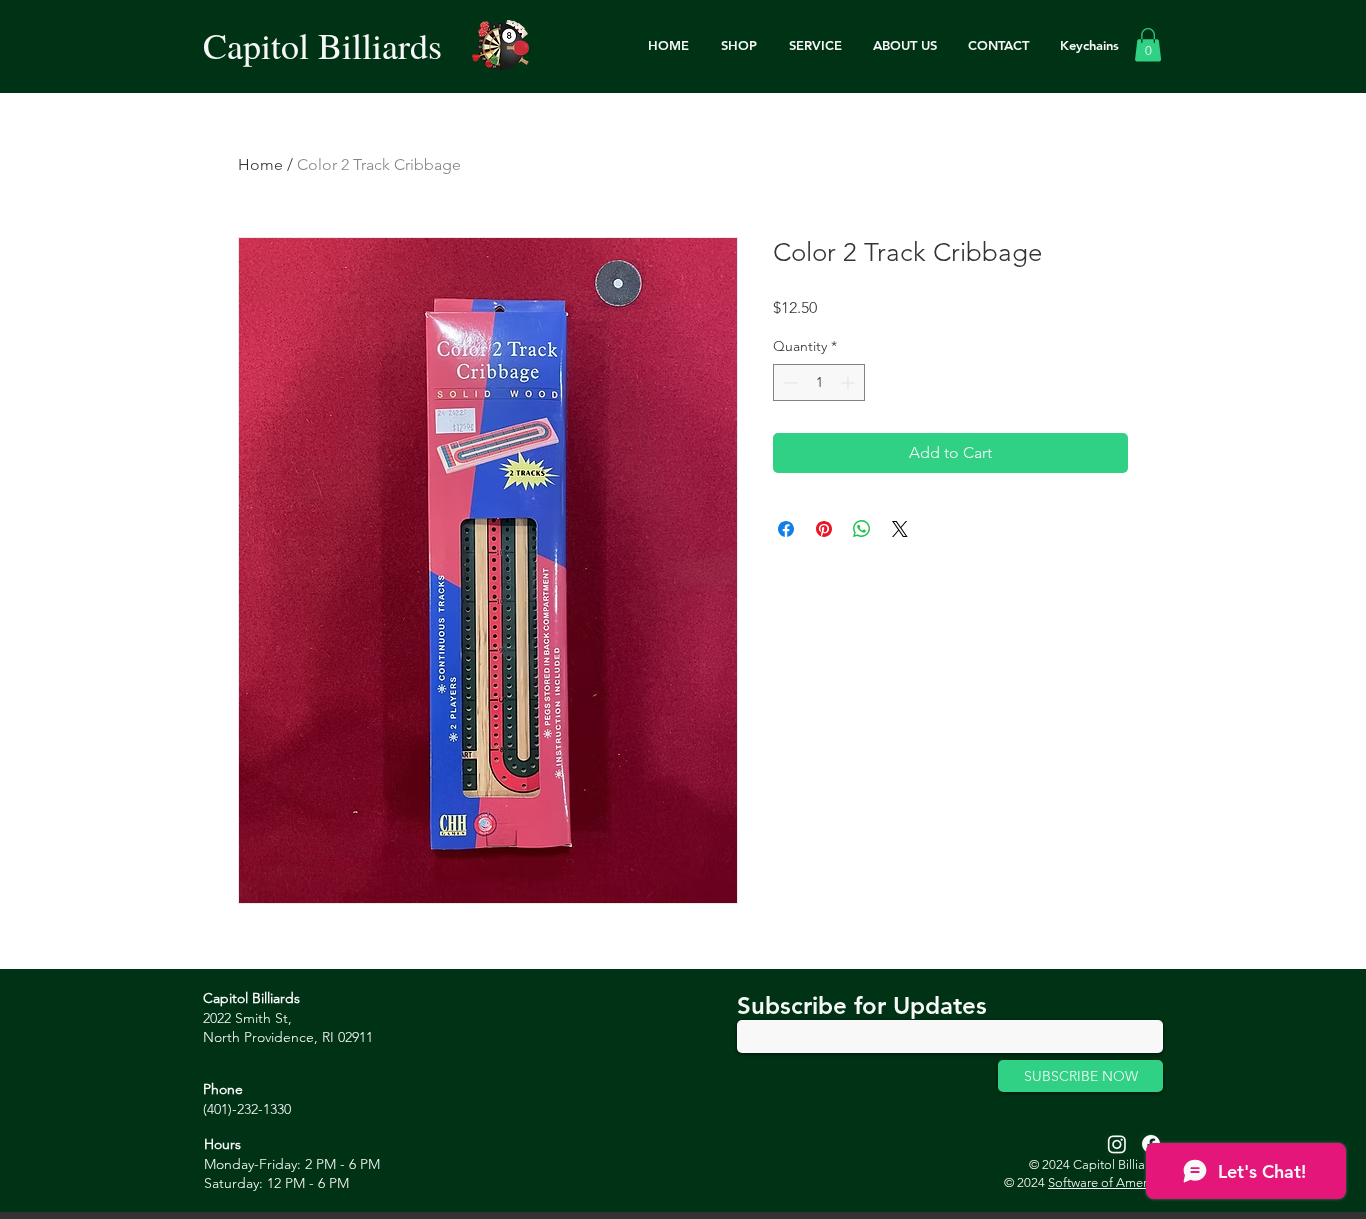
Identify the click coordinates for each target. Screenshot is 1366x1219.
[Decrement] (788, 382)
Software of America (1105, 1182)
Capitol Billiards (322, 45)
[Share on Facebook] (786, 529)
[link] (1148, 44)
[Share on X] (900, 529)
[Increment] (849, 382)
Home (260, 164)
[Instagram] (1117, 1144)
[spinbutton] (819, 382)
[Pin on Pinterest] (824, 529)
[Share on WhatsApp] (862, 529)
